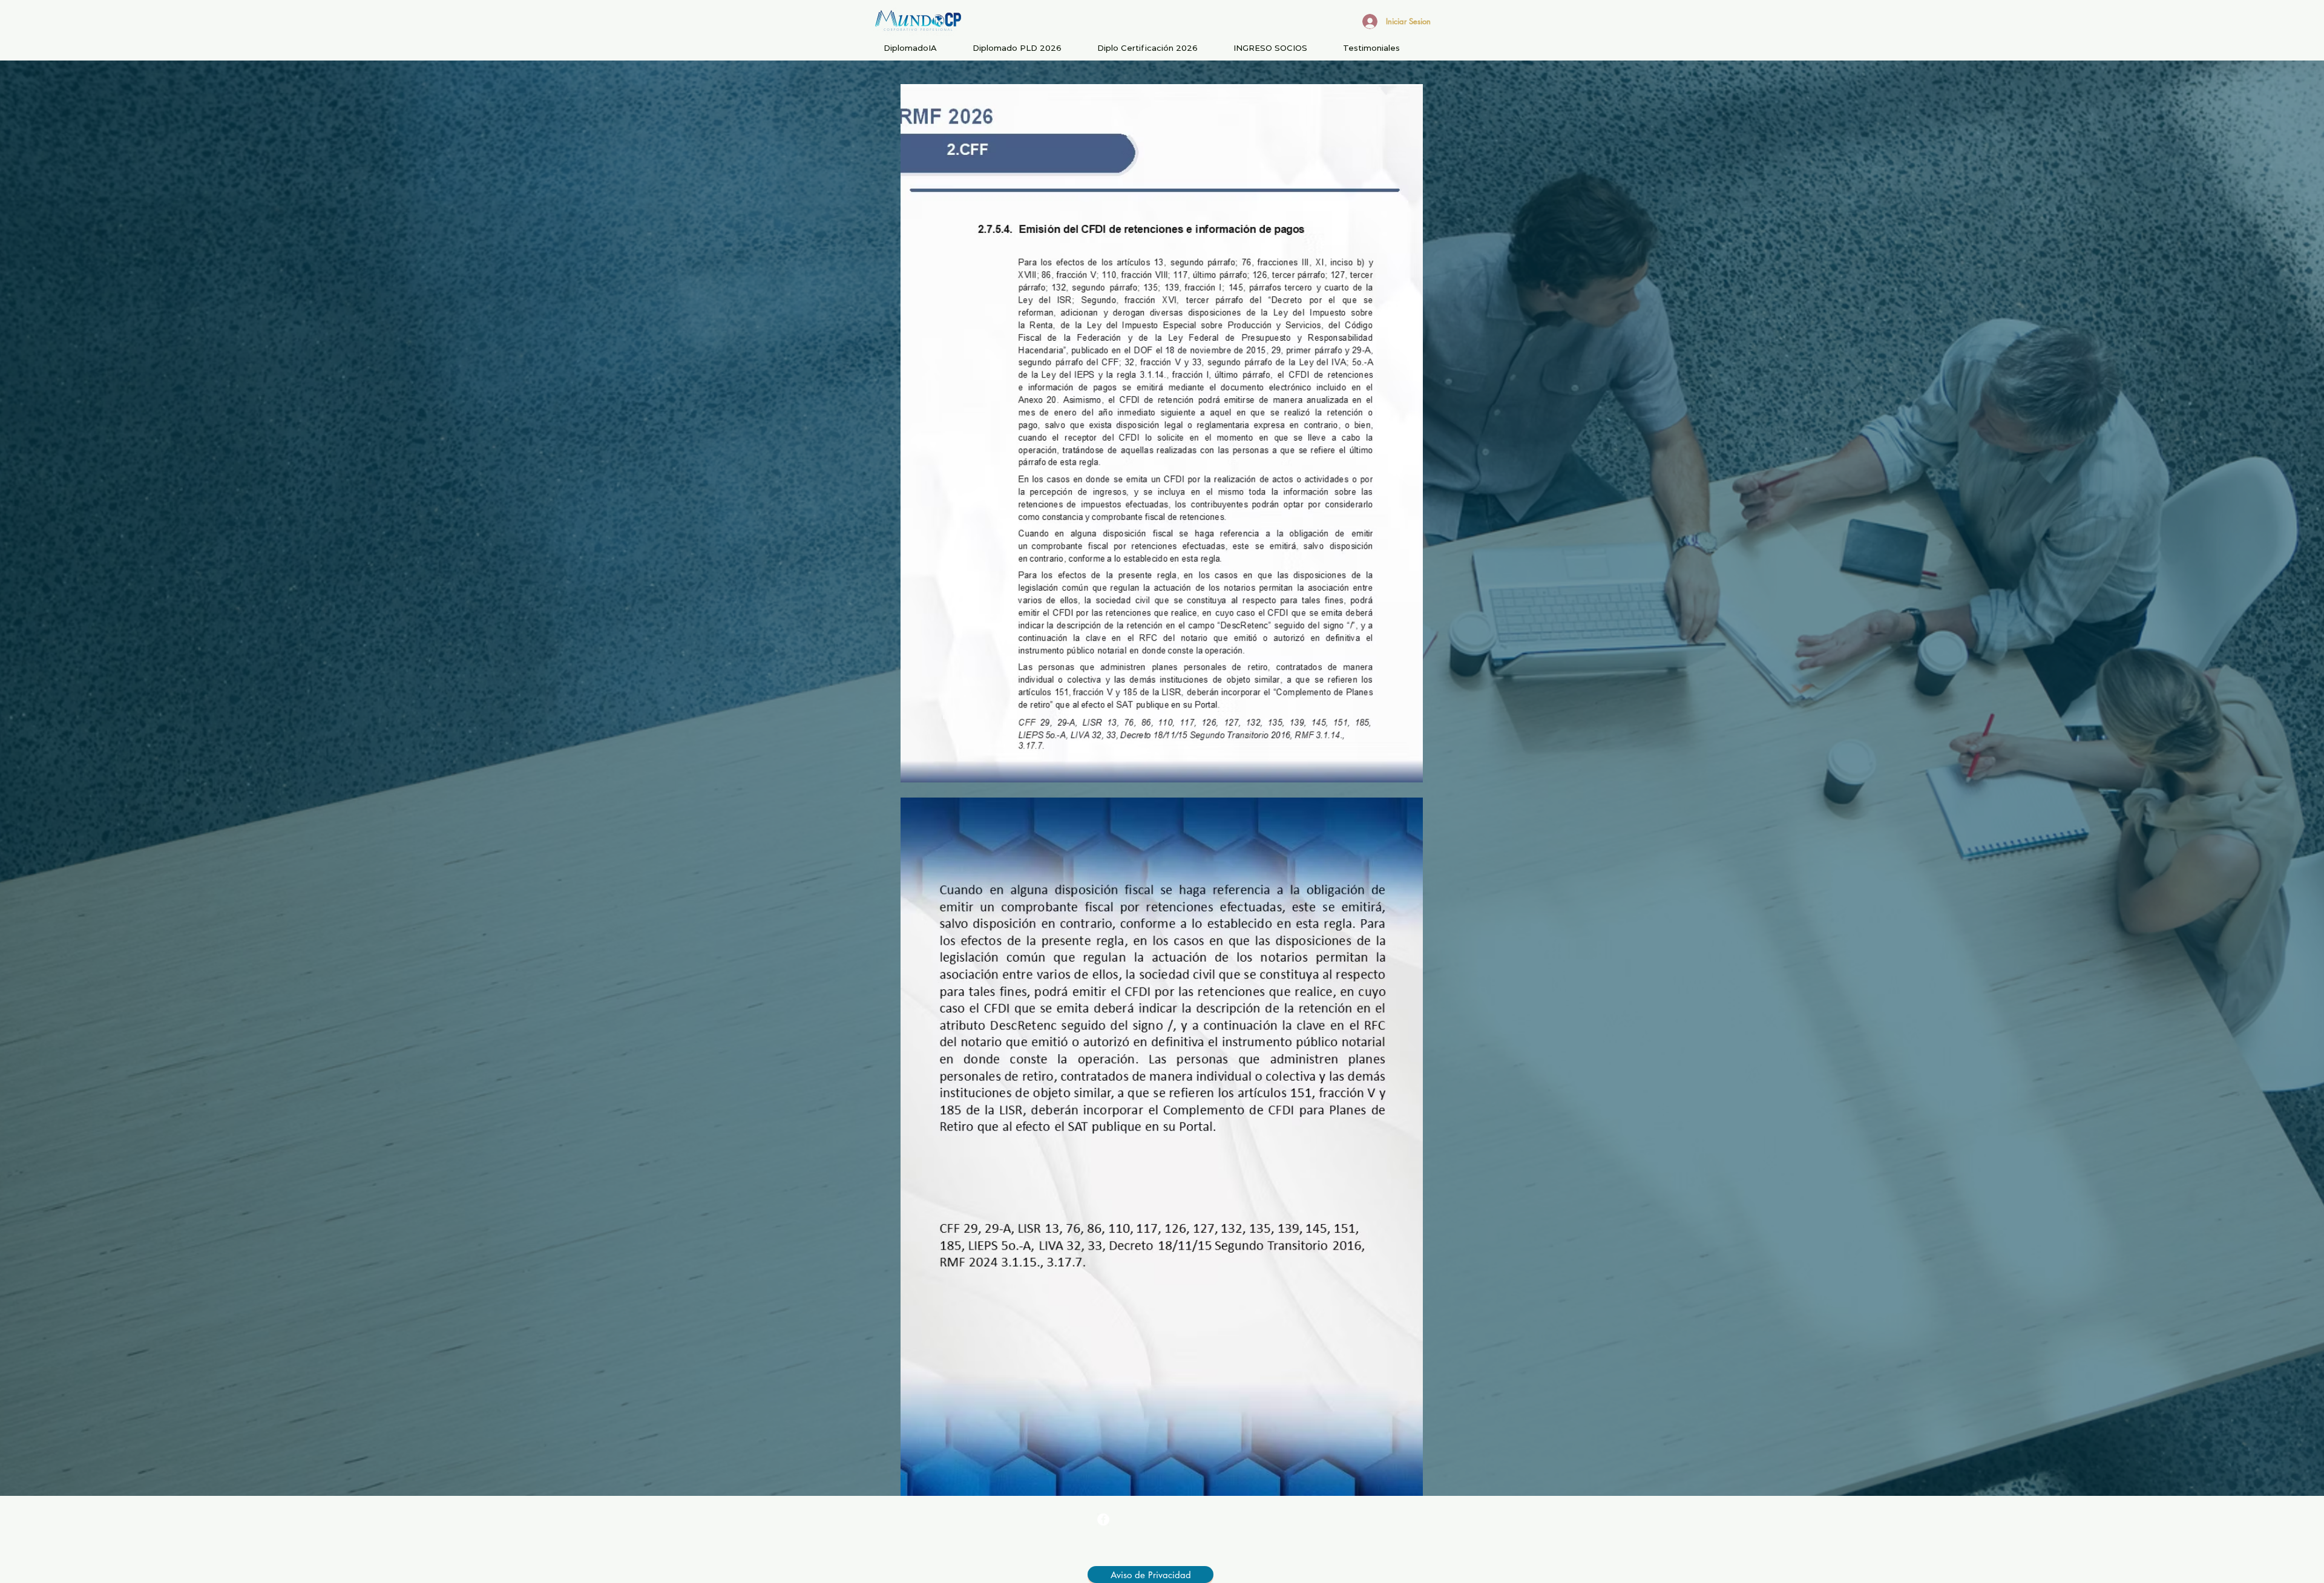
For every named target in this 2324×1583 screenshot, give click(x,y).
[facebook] (1103, 1519)
